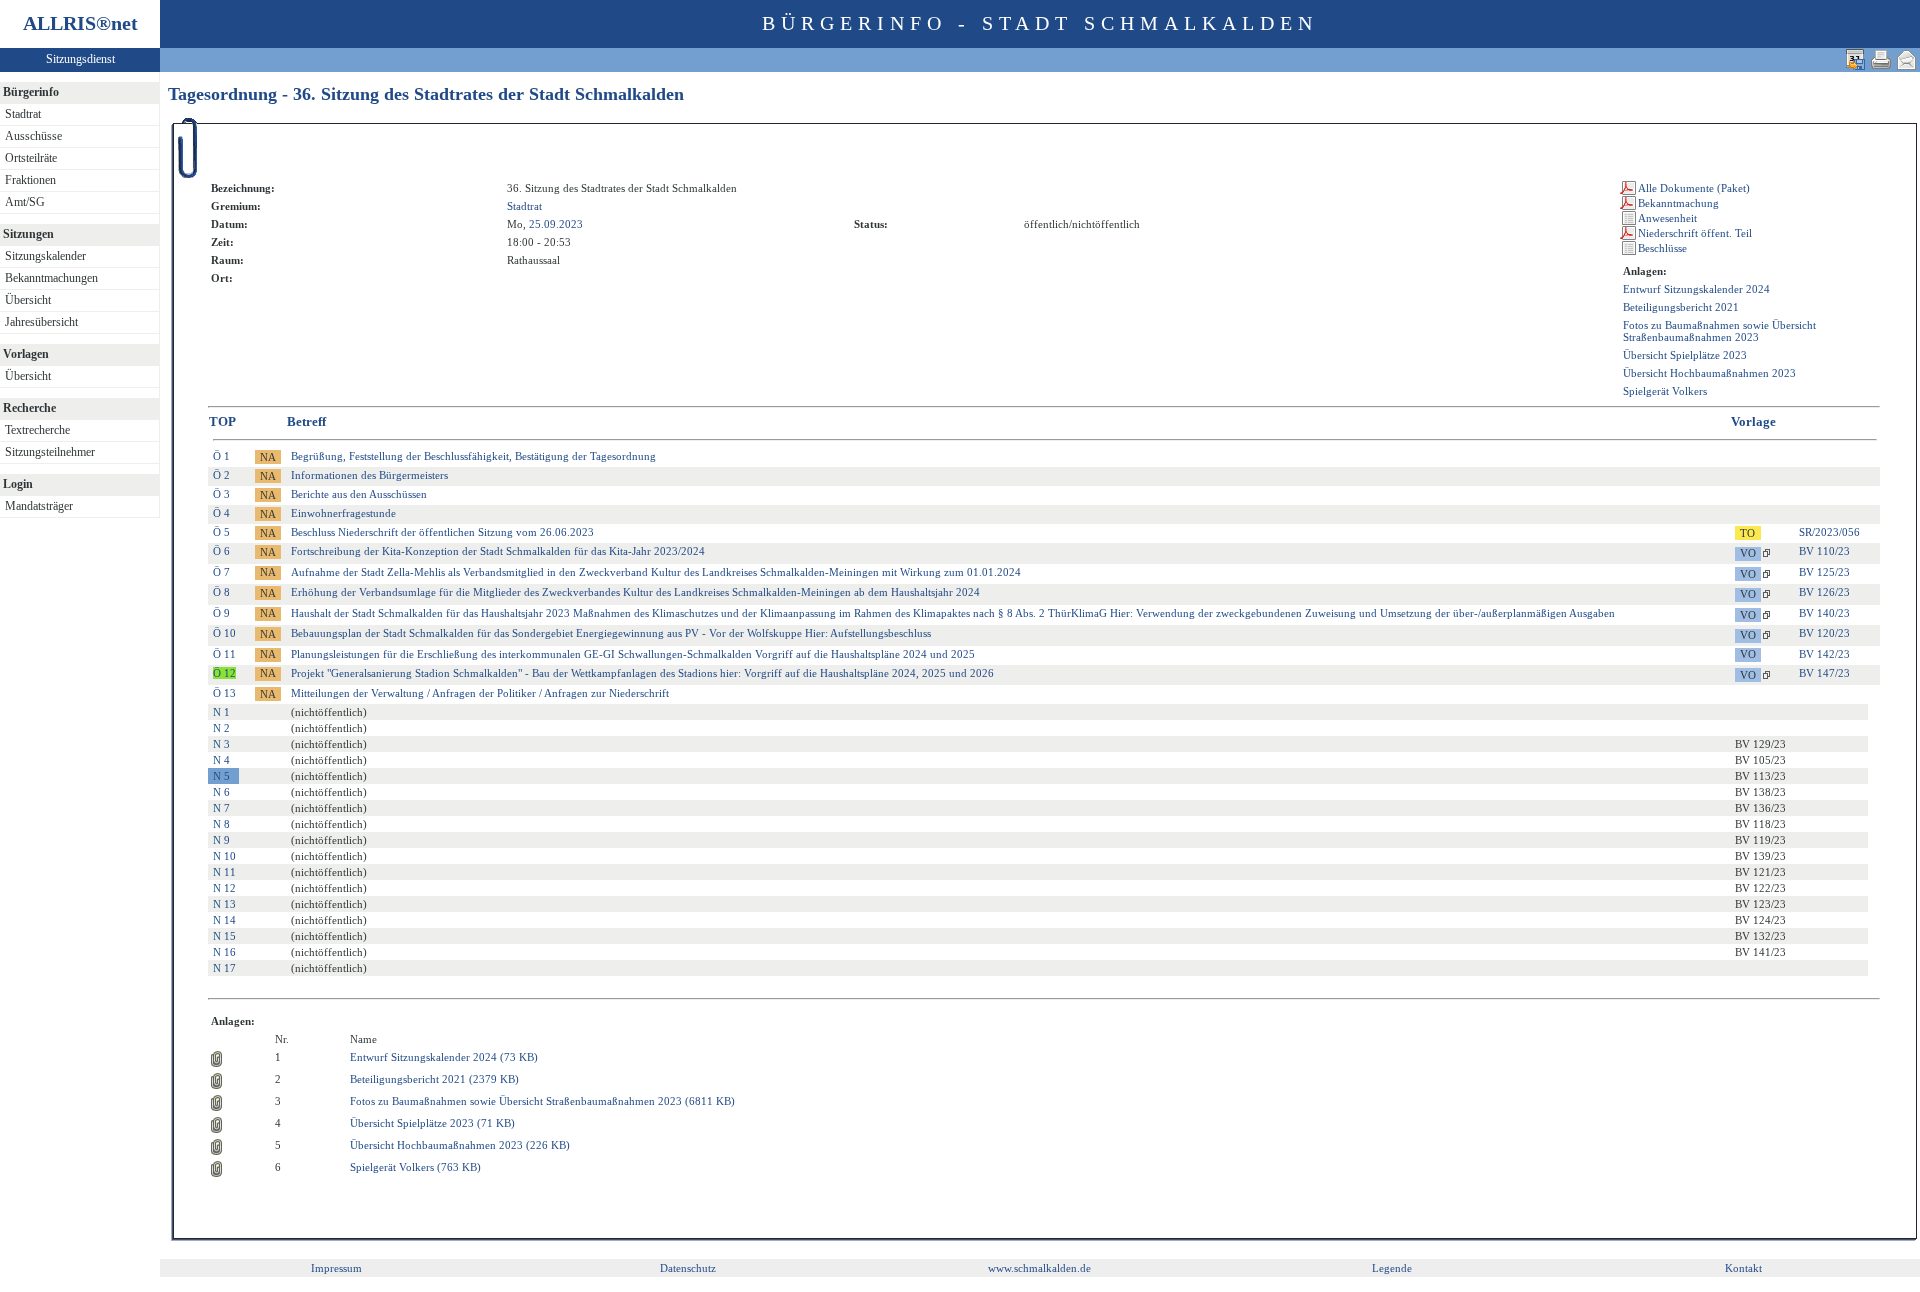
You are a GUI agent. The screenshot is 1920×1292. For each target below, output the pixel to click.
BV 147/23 (1824, 673)
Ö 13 (224, 693)
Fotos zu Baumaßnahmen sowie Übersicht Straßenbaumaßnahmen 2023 (1719, 331)
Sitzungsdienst (80, 59)
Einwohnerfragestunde (343, 513)
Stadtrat (23, 114)
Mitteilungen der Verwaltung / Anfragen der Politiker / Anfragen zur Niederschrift (480, 693)
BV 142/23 (1824, 654)
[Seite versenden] (1907, 59)
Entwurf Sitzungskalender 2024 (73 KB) (444, 1057)
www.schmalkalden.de (1039, 1268)
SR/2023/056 (1829, 532)
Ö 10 (224, 633)
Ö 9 (221, 613)
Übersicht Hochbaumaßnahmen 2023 (1709, 373)
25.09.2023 (556, 224)
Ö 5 (221, 532)
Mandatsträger (39, 506)
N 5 (221, 776)
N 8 (221, 824)
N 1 (221, 712)
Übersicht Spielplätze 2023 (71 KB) (432, 1123)
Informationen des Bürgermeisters (369, 475)
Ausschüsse (33, 136)
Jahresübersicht (41, 322)
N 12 (224, 888)
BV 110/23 (1824, 551)
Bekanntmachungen (51, 278)
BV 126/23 (1824, 592)
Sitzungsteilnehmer (50, 452)
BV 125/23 (1824, 572)
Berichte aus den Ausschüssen (359, 494)
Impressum (336, 1268)
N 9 (221, 840)
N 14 (224, 920)
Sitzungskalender (45, 256)
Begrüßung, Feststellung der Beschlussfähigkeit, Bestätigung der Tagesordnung (473, 456)
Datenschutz (688, 1268)
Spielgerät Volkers (1665, 391)
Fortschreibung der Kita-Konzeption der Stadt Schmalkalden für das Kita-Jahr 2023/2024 (498, 551)
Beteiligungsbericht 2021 (1681, 307)
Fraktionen (30, 180)
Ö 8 (221, 592)
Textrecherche (37, 430)
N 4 (221, 760)
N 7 (221, 808)
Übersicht (28, 300)
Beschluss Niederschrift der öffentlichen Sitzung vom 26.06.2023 (442, 532)
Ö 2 (221, 475)
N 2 (221, 728)
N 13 (224, 904)
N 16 (224, 952)
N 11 (224, 872)
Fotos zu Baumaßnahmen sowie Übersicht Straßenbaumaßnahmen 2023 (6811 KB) (542, 1101)
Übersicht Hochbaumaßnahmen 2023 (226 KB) (460, 1145)
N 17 (224, 968)
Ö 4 (221, 513)
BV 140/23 (1824, 613)
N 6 (221, 792)
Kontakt (1743, 1268)
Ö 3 (221, 494)
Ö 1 (221, 456)
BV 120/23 (1824, 633)
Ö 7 (221, 572)
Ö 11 (224, 654)
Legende (1392, 1268)
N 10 (224, 856)
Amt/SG (25, 202)
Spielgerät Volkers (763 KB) (415, 1167)
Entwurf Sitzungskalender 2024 (1696, 289)
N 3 (221, 744)
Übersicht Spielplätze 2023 (1685, 355)
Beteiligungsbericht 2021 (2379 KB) (434, 1079)
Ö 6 (221, 551)
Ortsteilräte (31, 158)
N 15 (224, 936)
